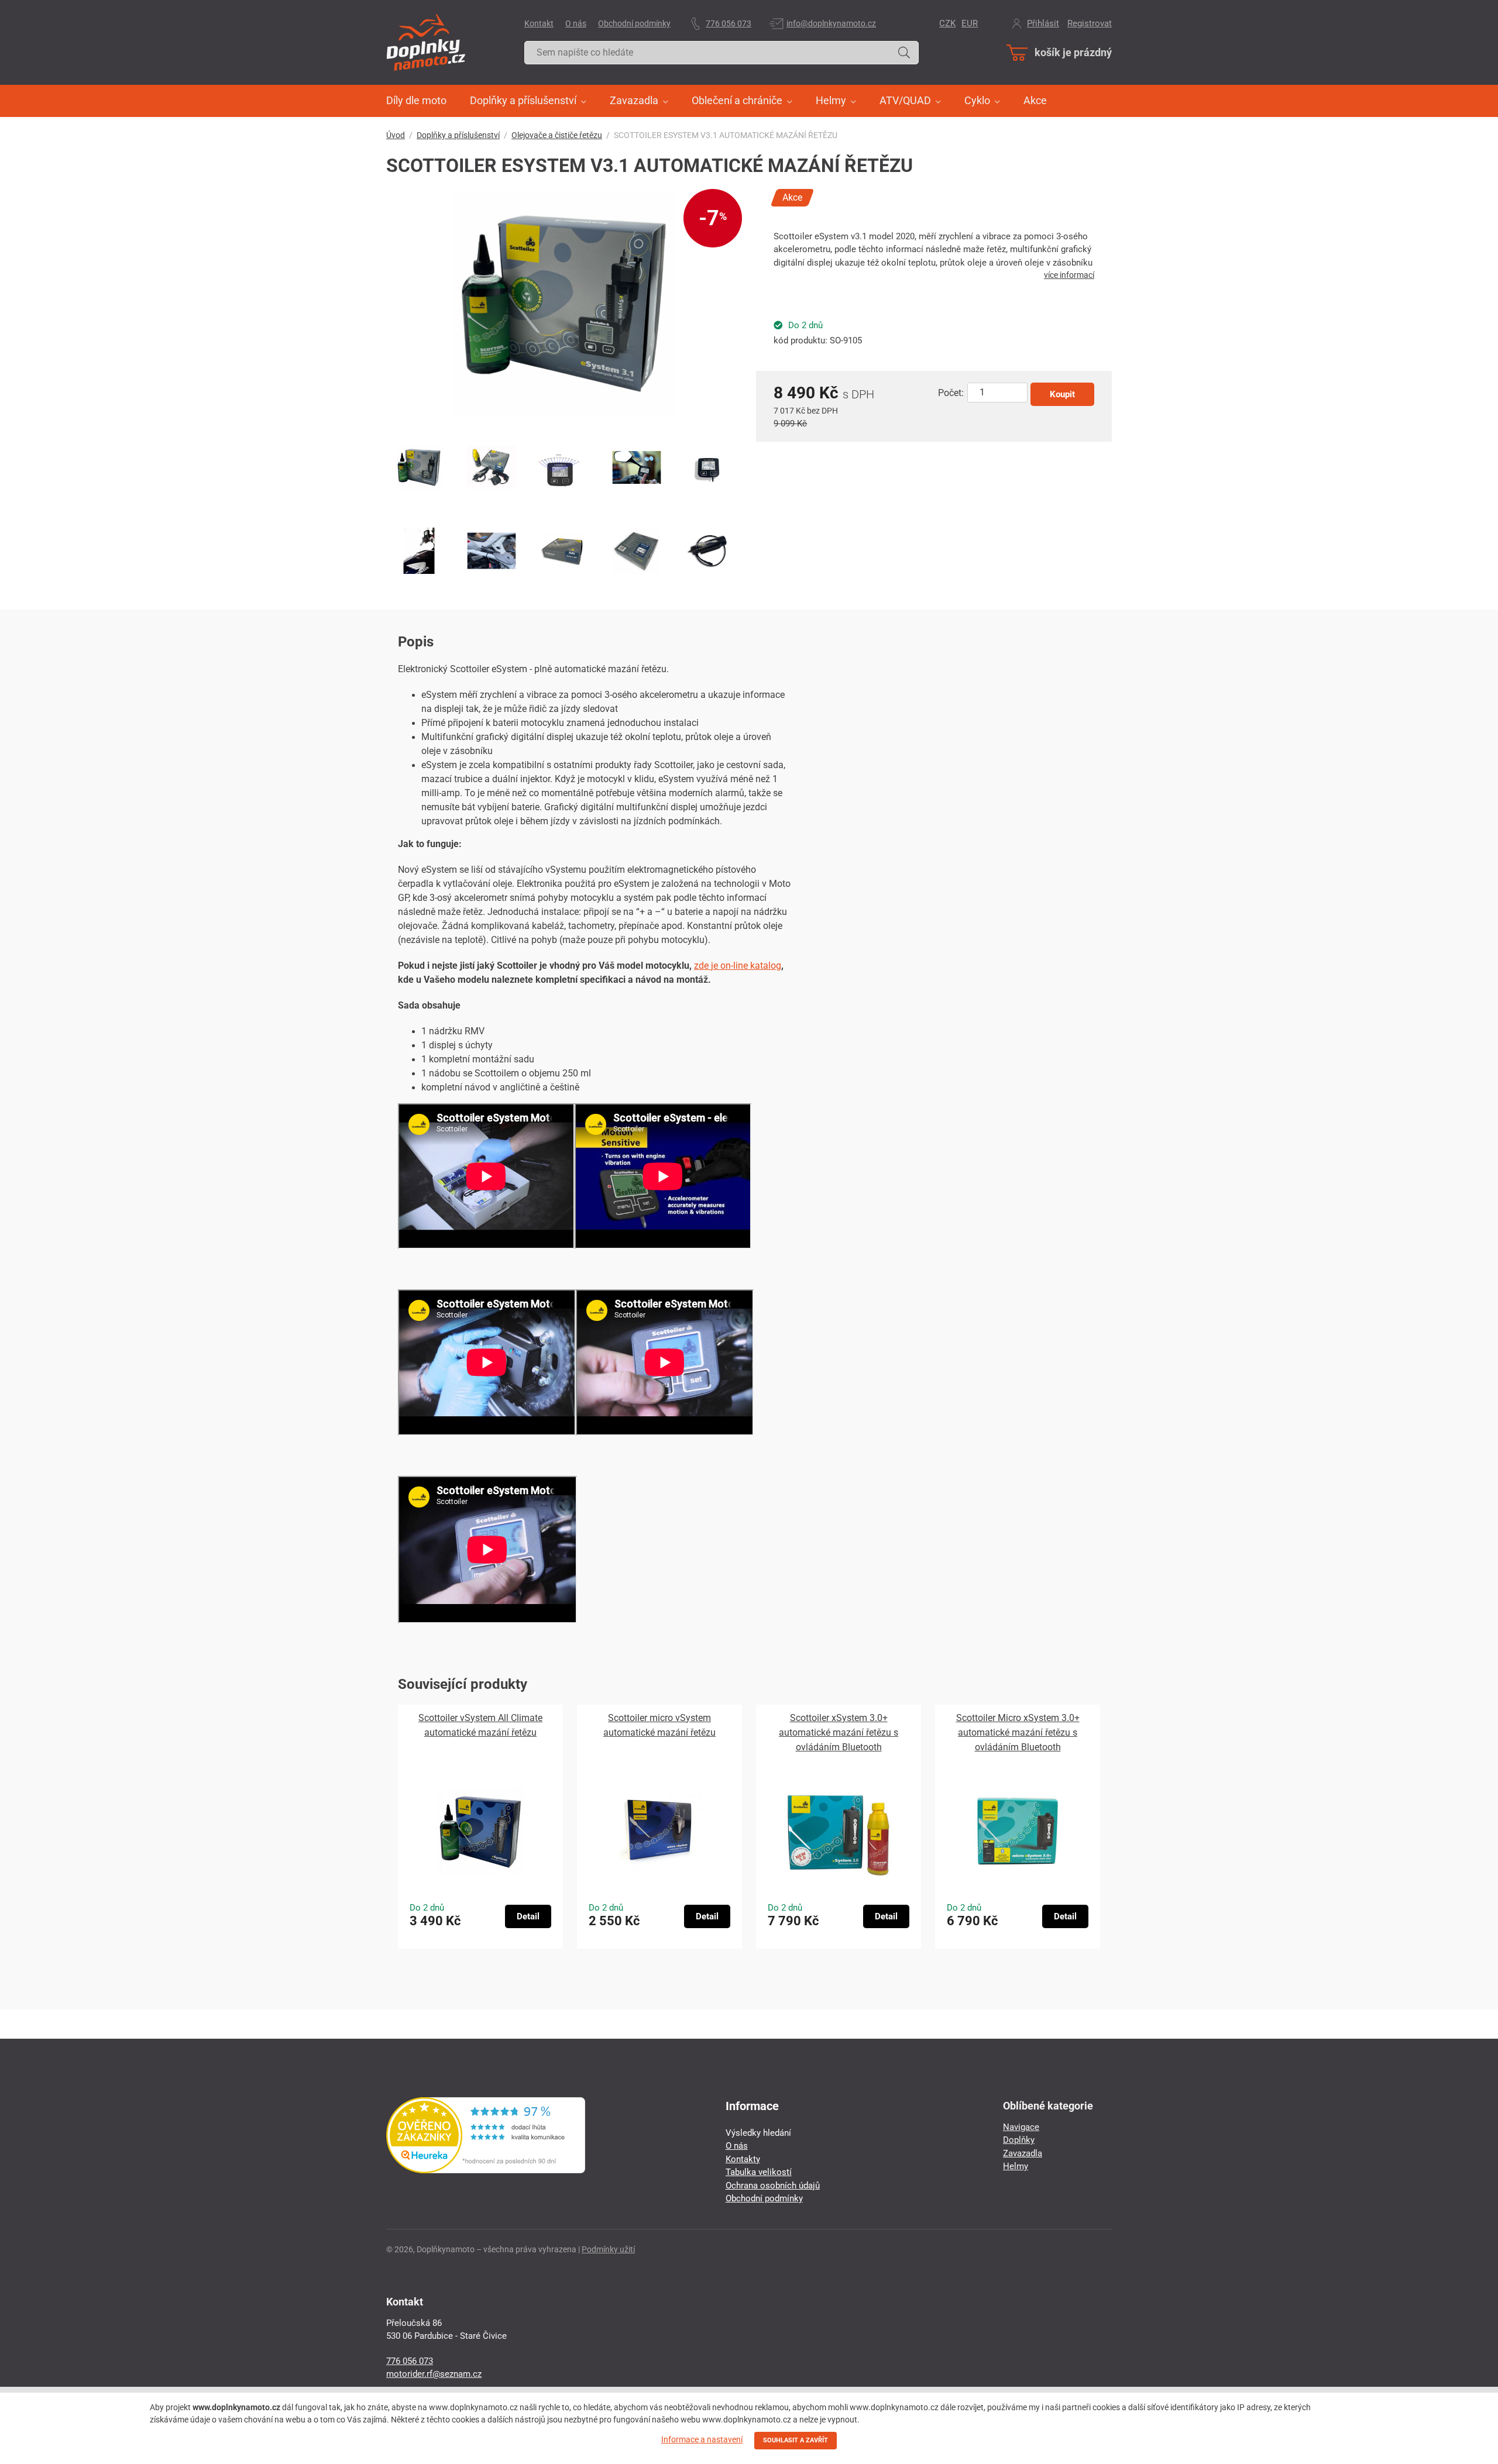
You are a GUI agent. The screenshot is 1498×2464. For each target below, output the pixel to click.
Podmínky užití (608, 2249)
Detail (528, 1916)
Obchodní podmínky (634, 23)
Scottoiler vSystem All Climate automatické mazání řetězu (480, 1725)
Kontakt (539, 23)
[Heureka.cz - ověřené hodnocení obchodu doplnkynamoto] (486, 2170)
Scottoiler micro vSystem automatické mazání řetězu (659, 1725)
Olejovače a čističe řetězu (557, 135)
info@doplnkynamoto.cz (831, 23)
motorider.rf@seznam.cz (434, 2374)
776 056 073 (729, 23)
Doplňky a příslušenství (458, 135)
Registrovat (1090, 23)
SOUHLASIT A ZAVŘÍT (796, 2440)
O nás (576, 23)
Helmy (1016, 2166)
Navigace (1021, 2127)
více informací (1069, 275)
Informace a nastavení (702, 2439)
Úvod (396, 135)
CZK (947, 23)
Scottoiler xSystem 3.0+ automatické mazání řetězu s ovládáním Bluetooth (839, 1732)
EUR (970, 23)
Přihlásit (1043, 23)
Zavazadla (1023, 2153)
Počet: (951, 393)
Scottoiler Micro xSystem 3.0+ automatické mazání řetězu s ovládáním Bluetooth (1018, 1732)
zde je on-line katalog (738, 966)
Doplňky (1019, 2140)
